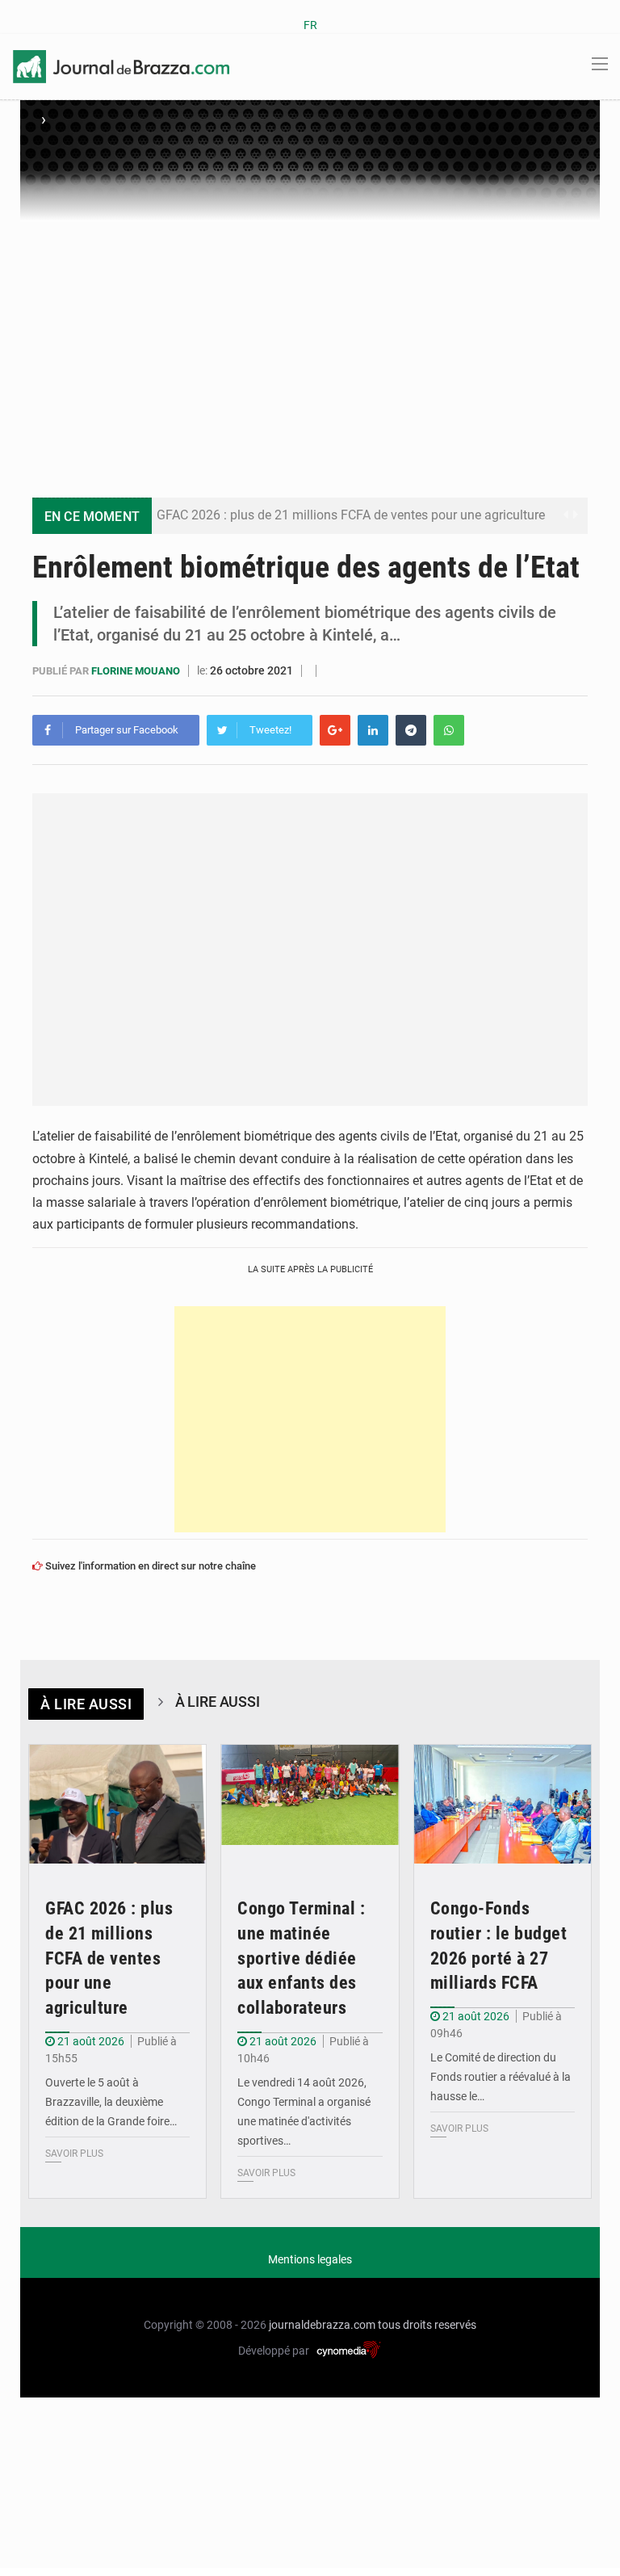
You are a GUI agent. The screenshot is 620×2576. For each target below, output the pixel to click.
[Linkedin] (373, 730)
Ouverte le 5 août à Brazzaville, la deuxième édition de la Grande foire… (111, 2102)
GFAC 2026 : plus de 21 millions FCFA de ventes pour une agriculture (351, 515)
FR (310, 25)
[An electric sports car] (117, 1804)
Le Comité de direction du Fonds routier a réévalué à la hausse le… (501, 2077)
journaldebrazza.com (322, 2325)
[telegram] (411, 730)
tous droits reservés (427, 2325)
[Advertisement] (310, 342)
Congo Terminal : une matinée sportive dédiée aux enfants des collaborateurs (301, 1958)
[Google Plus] (335, 730)
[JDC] (121, 65)
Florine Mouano (137, 671)
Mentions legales (310, 2259)
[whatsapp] (449, 730)
